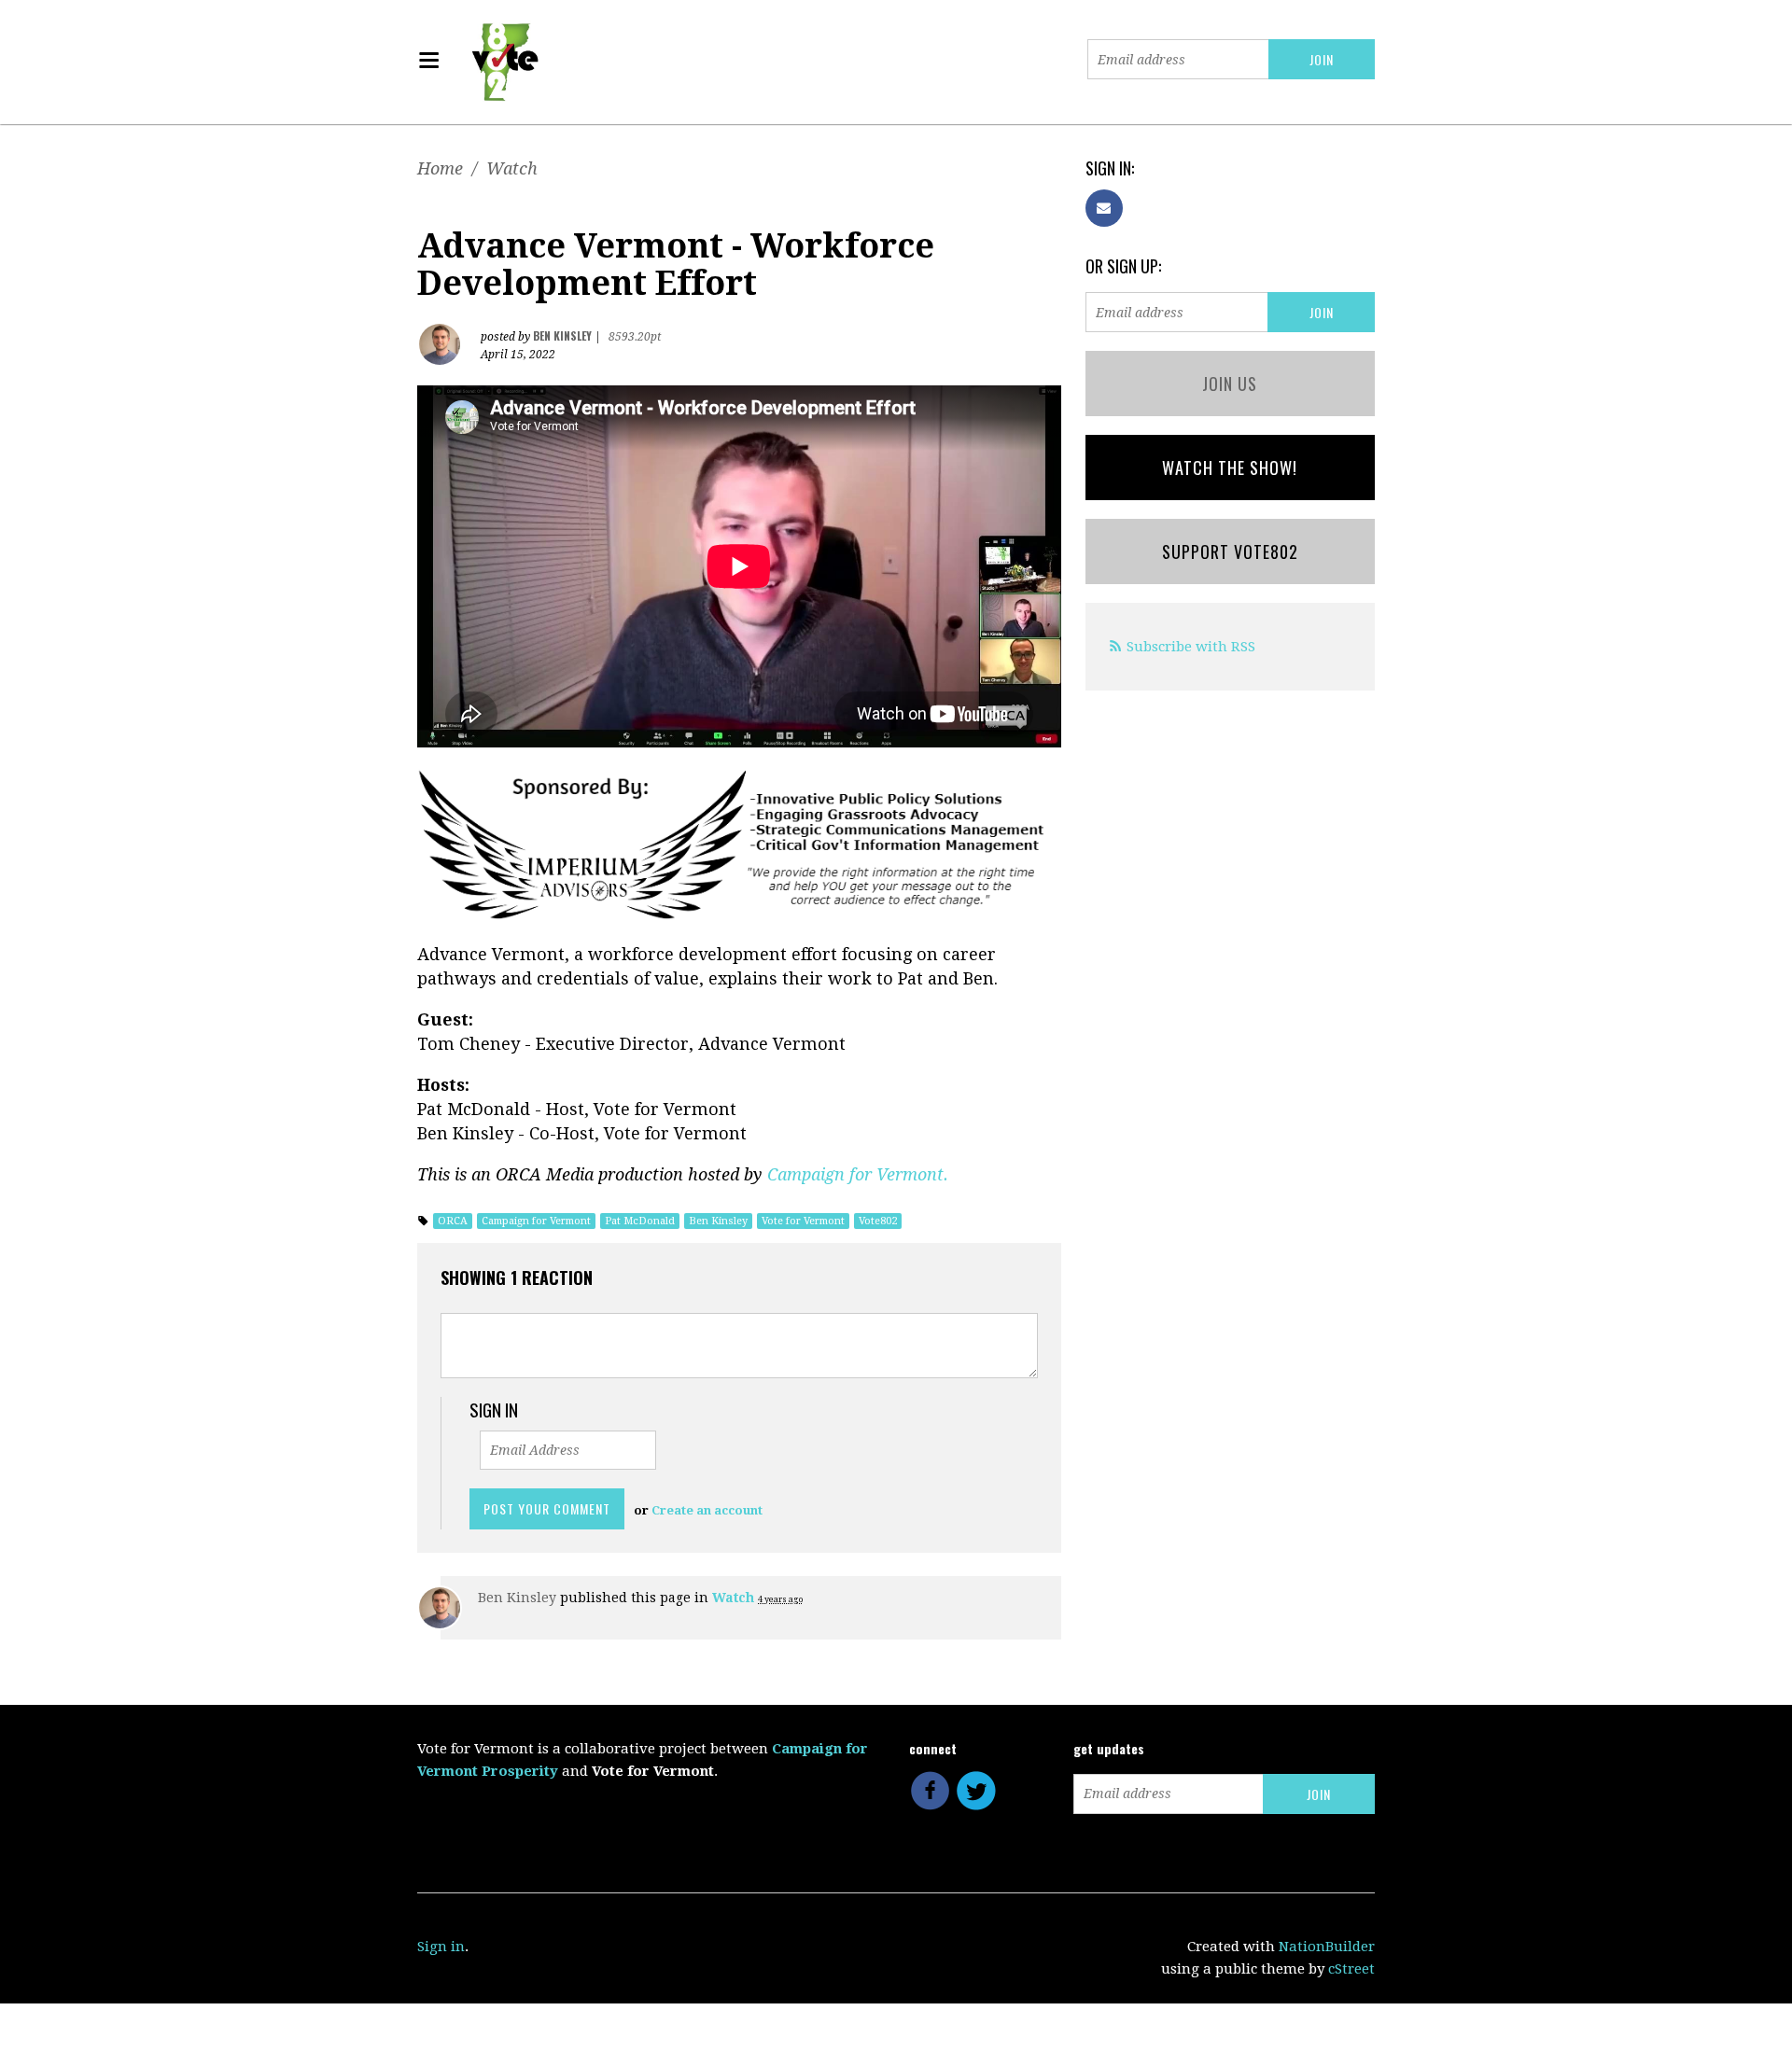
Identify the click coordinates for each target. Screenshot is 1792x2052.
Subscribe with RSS (1191, 647)
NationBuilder (1327, 1947)
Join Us (1230, 384)
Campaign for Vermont (536, 1221)
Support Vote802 (1230, 551)
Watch (512, 168)
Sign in (441, 1947)
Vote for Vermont (803, 1221)
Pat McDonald (640, 1221)
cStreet (1351, 1969)
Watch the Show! (1230, 468)
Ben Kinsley (718, 1221)
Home (440, 168)
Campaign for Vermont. (858, 1174)
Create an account (707, 1510)
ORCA (453, 1221)
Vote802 (878, 1221)
